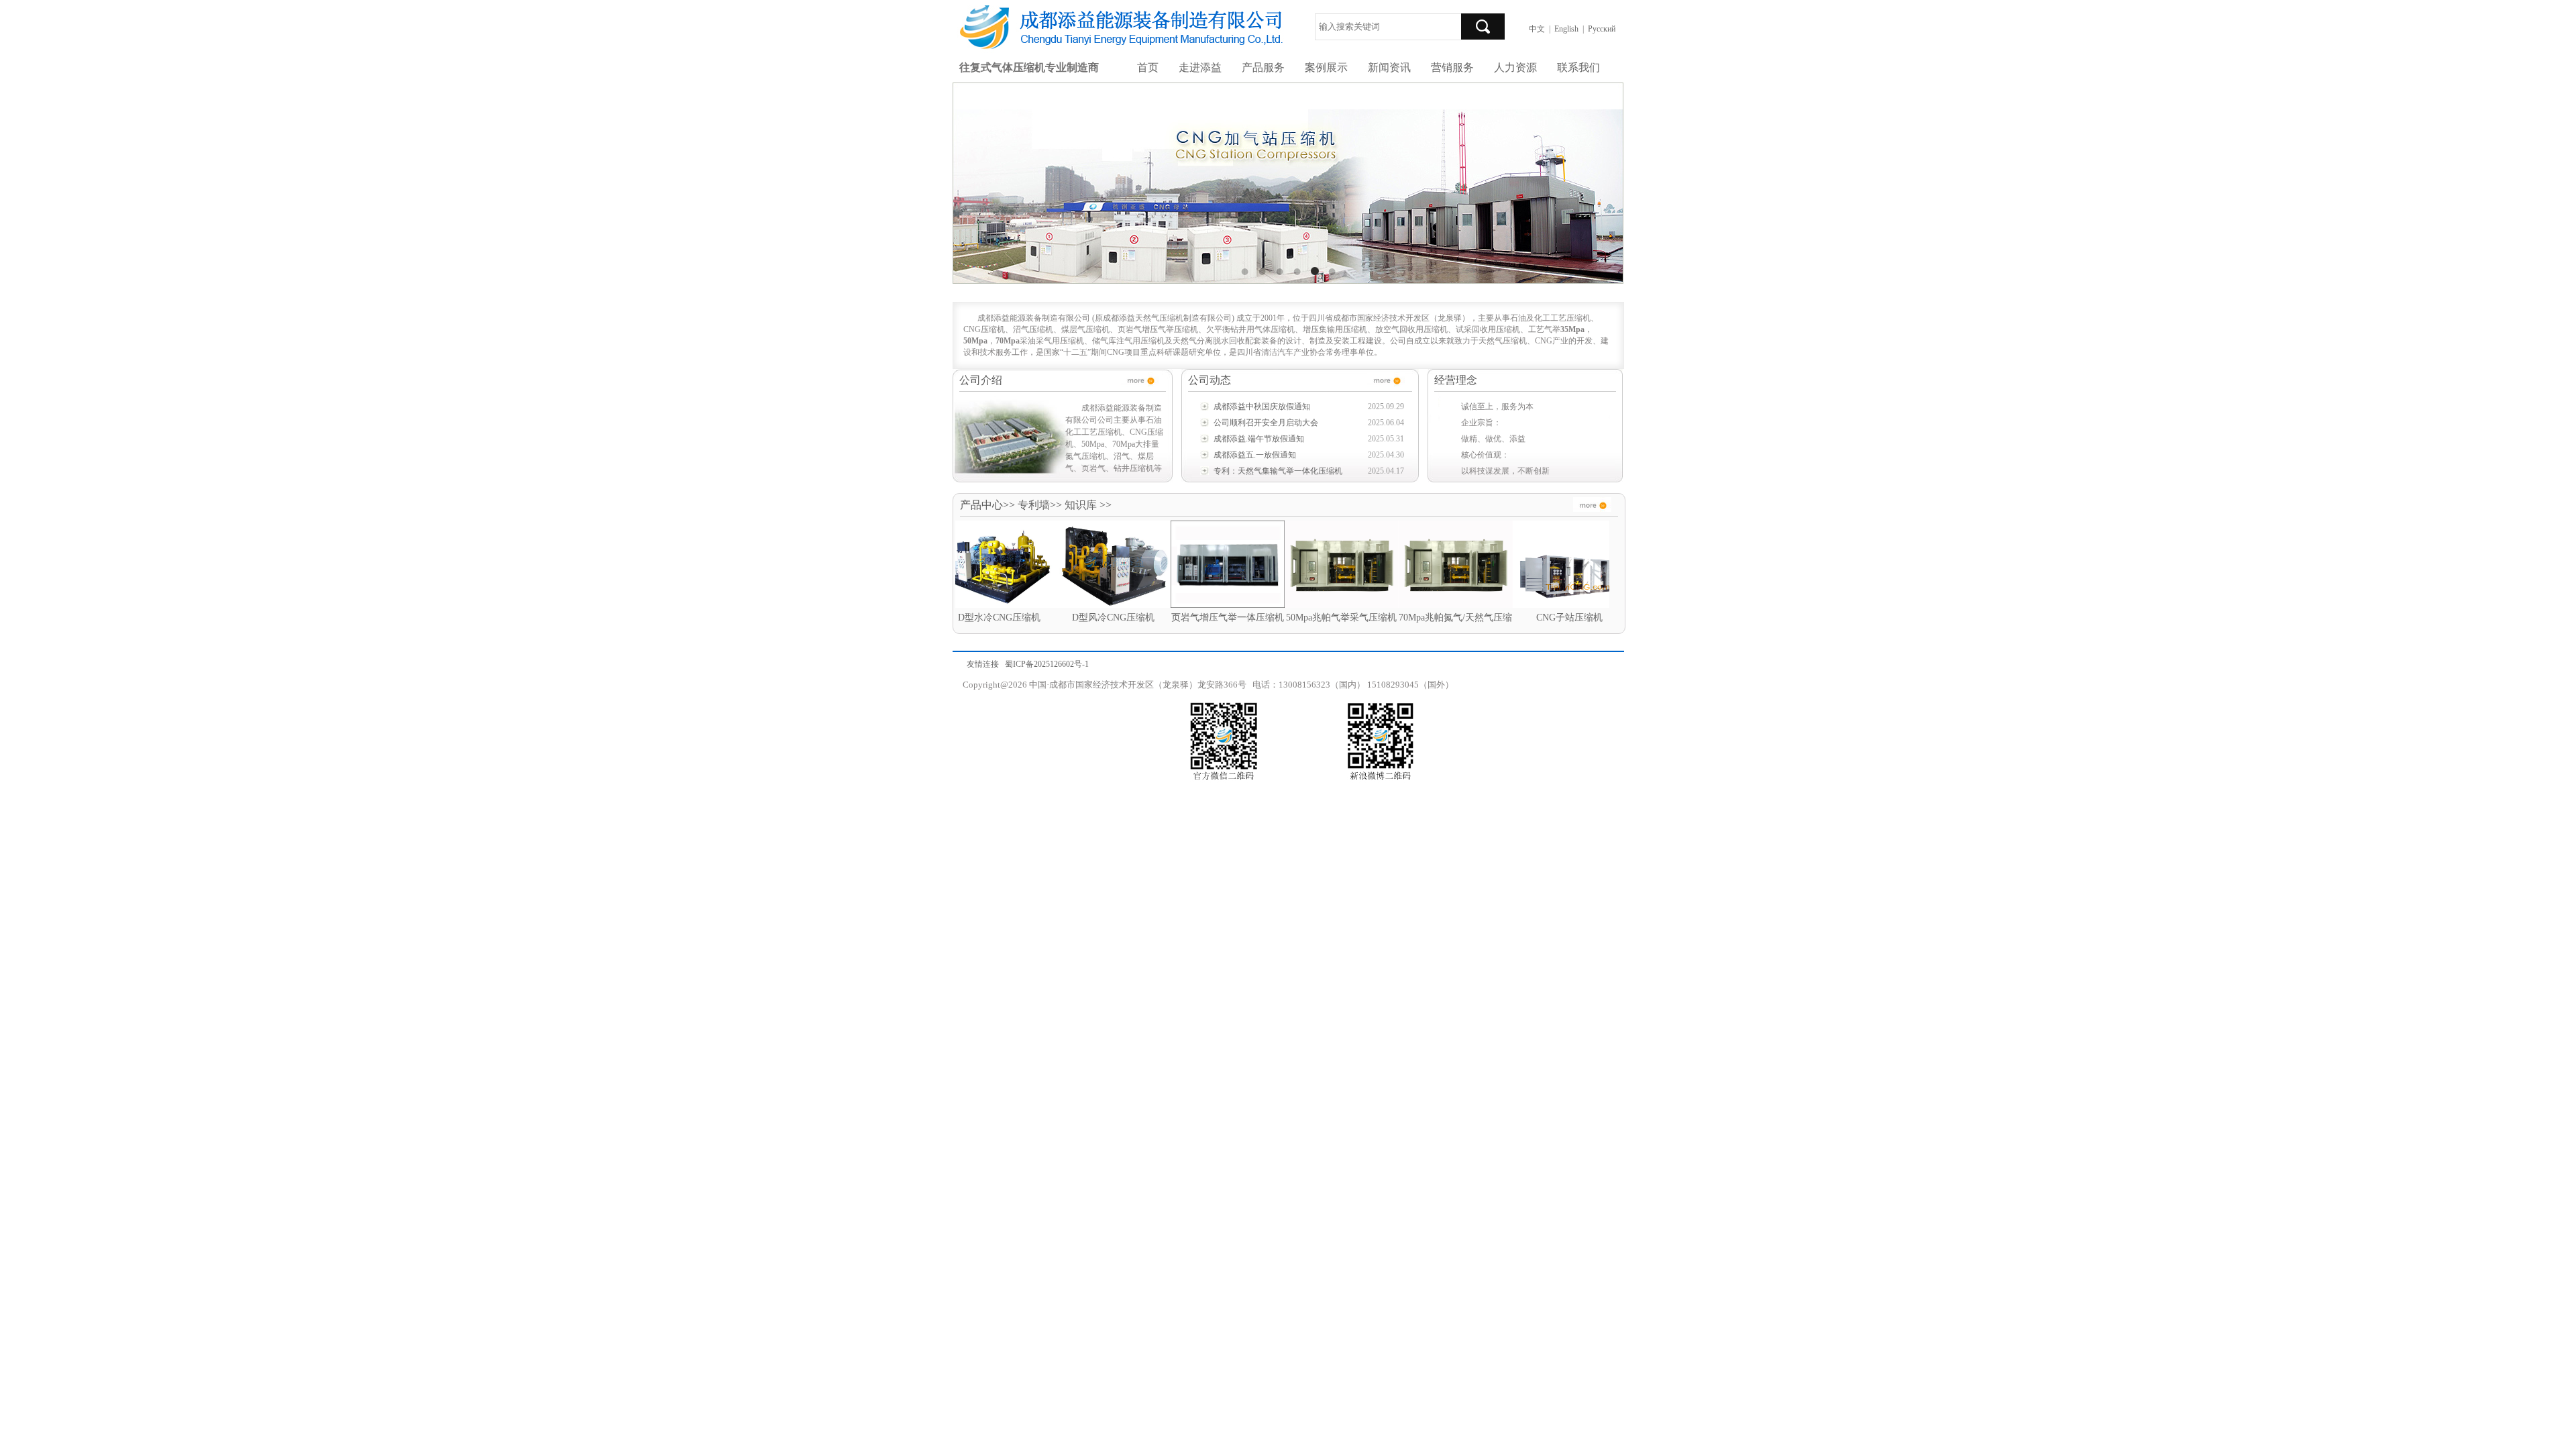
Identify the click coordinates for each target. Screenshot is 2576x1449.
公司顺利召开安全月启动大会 (1266, 423)
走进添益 (1200, 67)
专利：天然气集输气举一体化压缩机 (1278, 471)
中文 (1537, 29)
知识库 (1081, 505)
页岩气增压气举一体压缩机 (1144, 618)
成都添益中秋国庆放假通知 (1262, 407)
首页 (1148, 67)
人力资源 (1515, 67)
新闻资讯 (1389, 67)
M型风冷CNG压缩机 (1600, 618)
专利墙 (1034, 505)
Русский (1602, 29)
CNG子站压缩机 (1486, 618)
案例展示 (1326, 67)
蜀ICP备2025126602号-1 (1047, 664)
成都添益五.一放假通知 (1255, 455)
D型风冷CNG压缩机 (1029, 618)
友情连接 (983, 664)
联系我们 (1578, 67)
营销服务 (1452, 67)
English (1566, 29)
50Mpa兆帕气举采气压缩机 (1257, 618)
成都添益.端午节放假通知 (1259, 439)
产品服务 (1263, 67)
